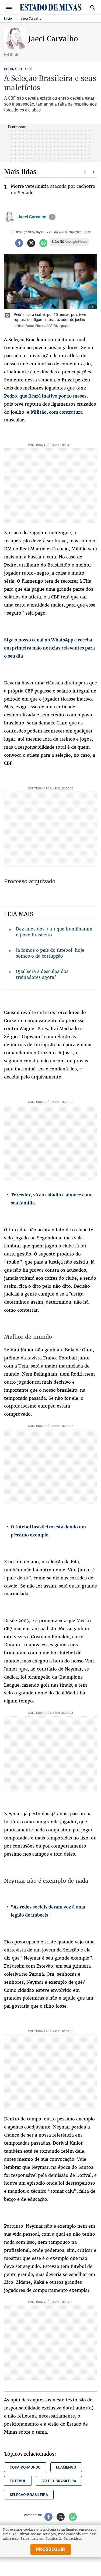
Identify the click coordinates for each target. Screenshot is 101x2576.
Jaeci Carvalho (31, 19)
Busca (92, 7)
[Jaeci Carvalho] (9, 217)
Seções (9, 7)
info (52, 217)
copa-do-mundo (25, 2467)
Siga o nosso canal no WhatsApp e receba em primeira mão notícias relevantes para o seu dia (49, 648)
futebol (18, 2481)
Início (8, 19)
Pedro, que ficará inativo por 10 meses (45, 396)
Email (14, 54)
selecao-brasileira (29, 2495)
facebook (19, 243)
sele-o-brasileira (59, 2481)
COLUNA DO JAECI (18, 69)
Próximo (94, 172)
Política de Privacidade (64, 2539)
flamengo (66, 2467)
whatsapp (43, 243)
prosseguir (50, 2549)
